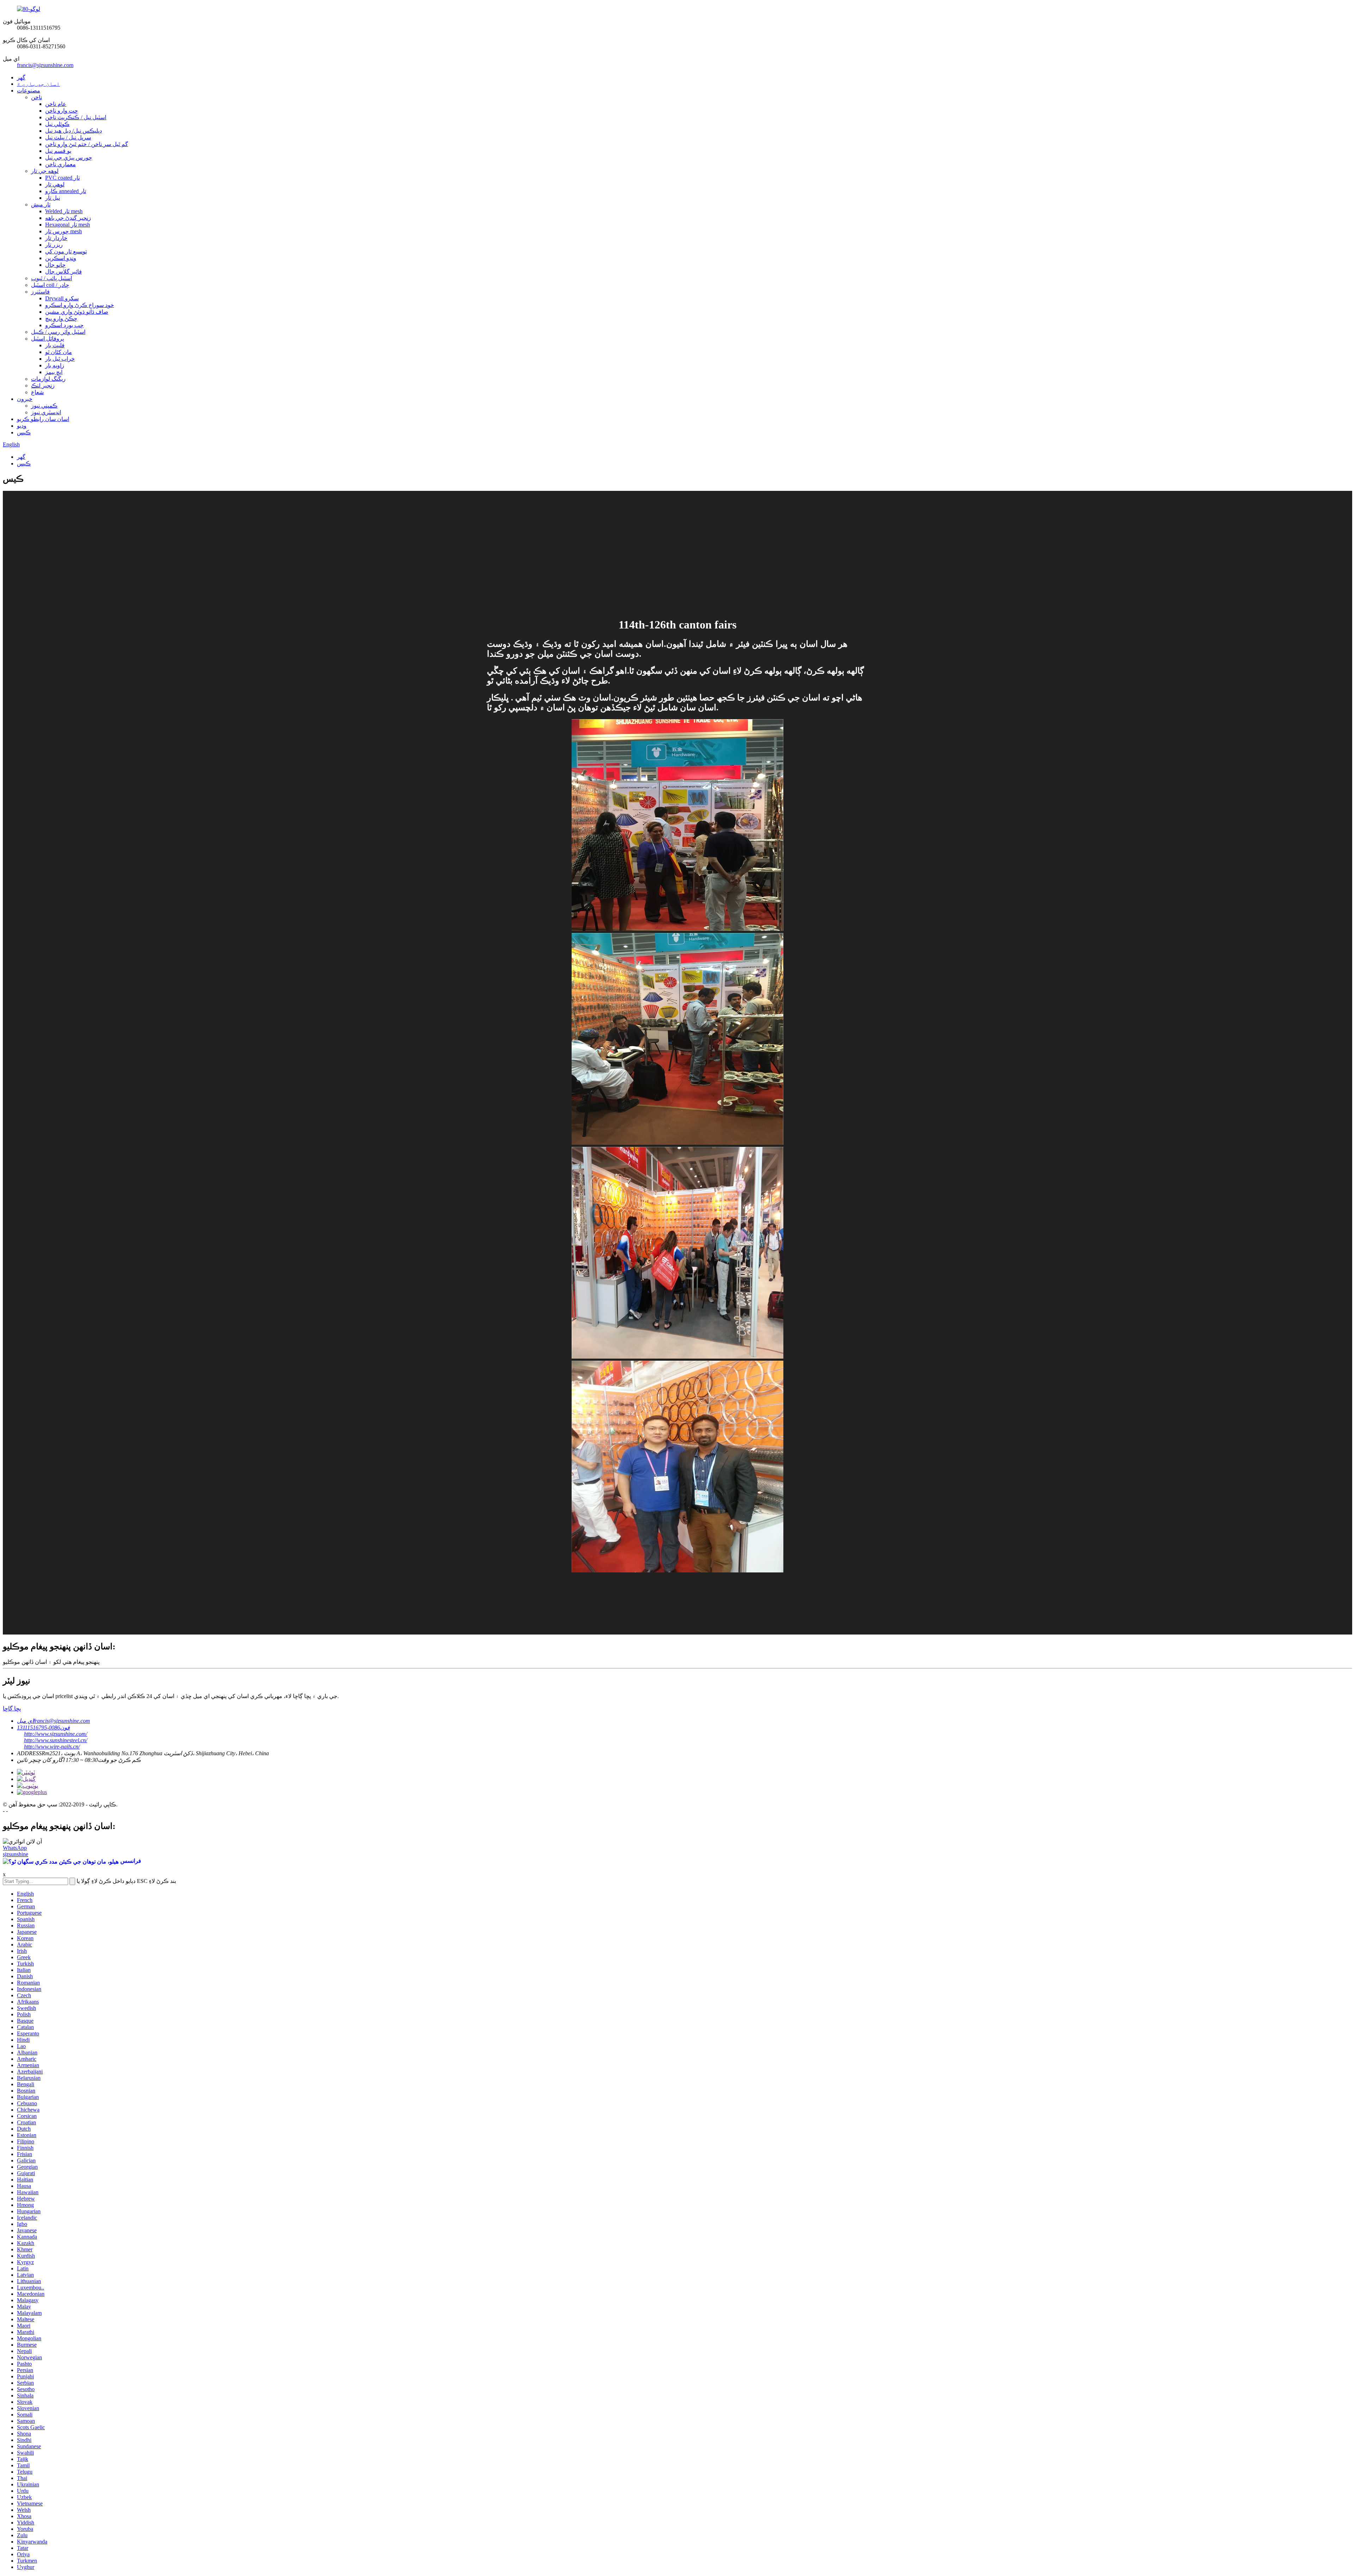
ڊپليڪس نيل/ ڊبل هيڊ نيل (74, 131)
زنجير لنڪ (43, 386)
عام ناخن (56, 104)
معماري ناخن (61, 164)
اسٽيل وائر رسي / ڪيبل (58, 332)
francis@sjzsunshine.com (45, 65)
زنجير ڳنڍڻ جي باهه (68, 218)
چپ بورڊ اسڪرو (64, 325)
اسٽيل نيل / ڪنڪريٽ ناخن (76, 117)
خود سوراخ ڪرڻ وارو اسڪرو (80, 305)
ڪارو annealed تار (66, 191)
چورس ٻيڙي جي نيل (69, 158)
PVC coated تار (62, 178)
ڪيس (24, 432)
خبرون (25, 399)
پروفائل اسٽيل (47, 339)
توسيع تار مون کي (66, 251)
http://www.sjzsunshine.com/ (56, 1734)
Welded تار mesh (64, 211)
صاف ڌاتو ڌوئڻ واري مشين (77, 312)
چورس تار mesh (64, 231)
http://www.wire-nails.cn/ (52, 1747)
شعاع (37, 392)
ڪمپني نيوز (44, 406)
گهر (21, 77)
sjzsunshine (16, 1854)
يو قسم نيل (58, 151)
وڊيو (22, 426)
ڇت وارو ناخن (62, 111)
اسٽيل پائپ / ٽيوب (52, 278)
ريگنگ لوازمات (48, 379)
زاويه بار (55, 365)
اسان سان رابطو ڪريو (43, 419)
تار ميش (41, 204)
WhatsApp (15, 1848)
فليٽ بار (55, 345)
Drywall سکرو (62, 298)
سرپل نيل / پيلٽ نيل (68, 137)
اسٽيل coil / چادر (50, 285)
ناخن (37, 97)
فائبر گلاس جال (64, 272)
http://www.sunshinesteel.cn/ (56, 1740)
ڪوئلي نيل (57, 124)
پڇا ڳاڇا (12, 1708)
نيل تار (53, 198)
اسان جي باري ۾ (38, 84)
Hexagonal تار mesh (68, 225)
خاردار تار (56, 238)
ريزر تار (54, 245)
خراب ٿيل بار (60, 359)
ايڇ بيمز (54, 372)
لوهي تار (55, 184)
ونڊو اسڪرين (61, 258)
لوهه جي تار (45, 171)
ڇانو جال (55, 265)
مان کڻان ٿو (59, 352)
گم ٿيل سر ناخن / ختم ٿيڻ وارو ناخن (87, 144)
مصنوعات (29, 91)
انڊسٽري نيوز (46, 412)
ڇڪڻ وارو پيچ (61, 318)
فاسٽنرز (40, 292)
